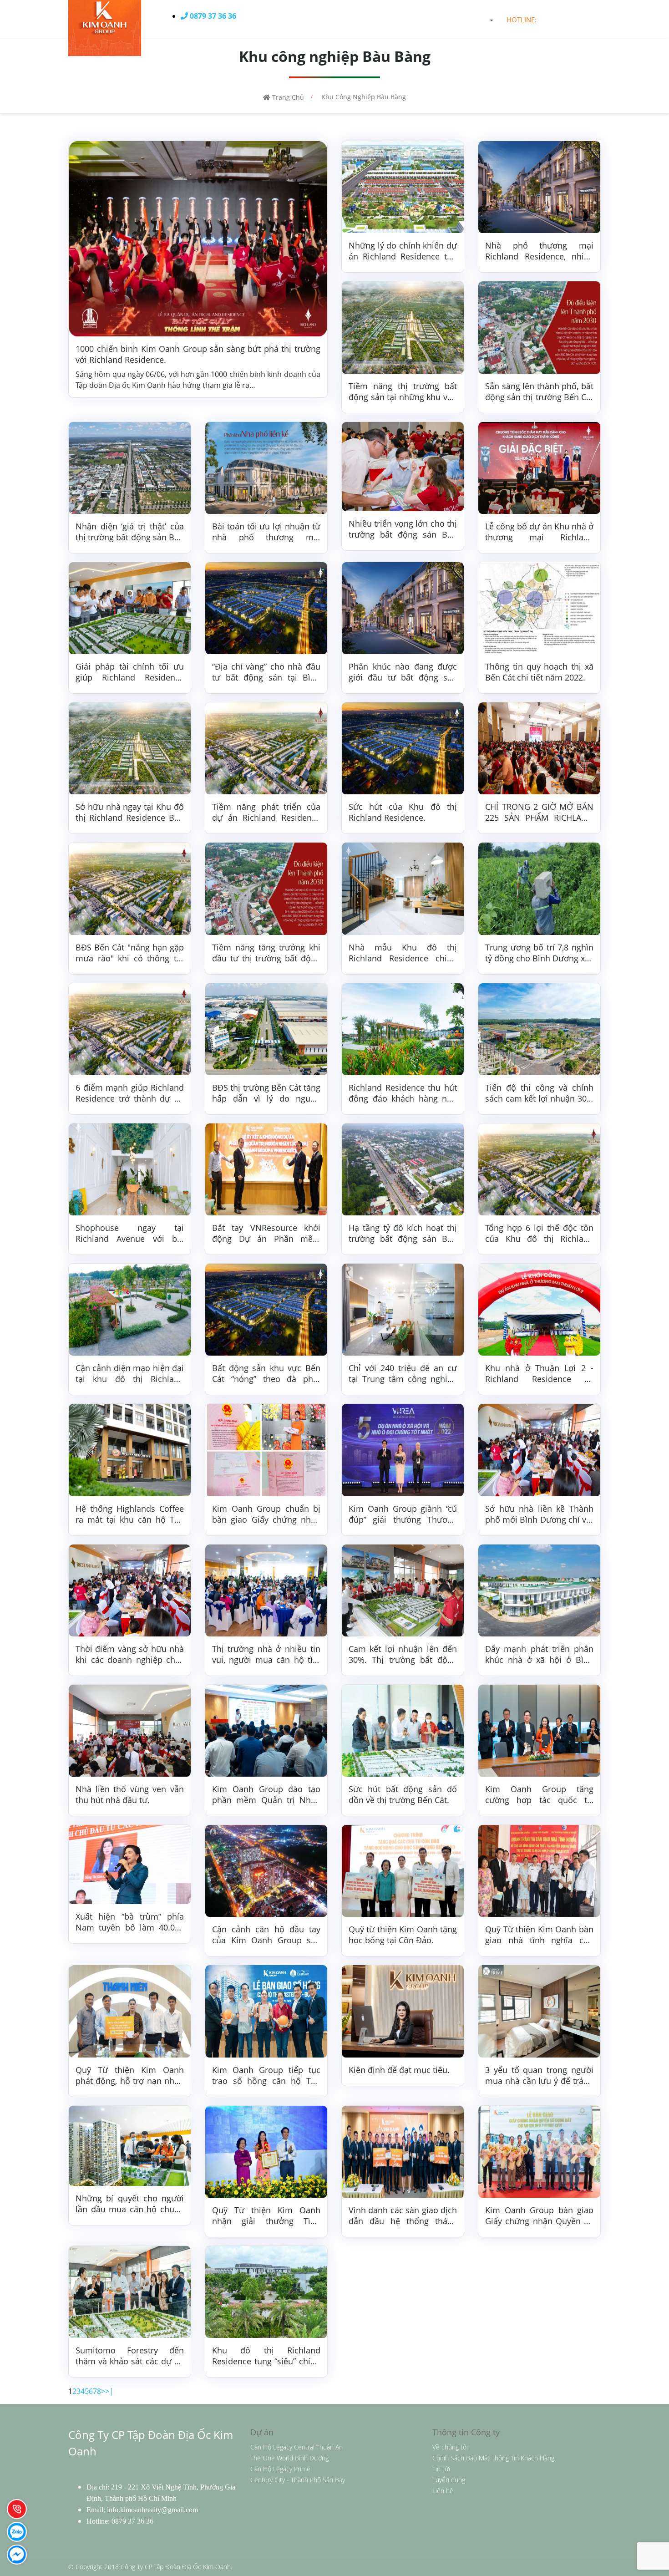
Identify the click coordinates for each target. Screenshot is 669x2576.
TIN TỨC (387, 19)
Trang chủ (287, 97)
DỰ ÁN (351, 19)
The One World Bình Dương (289, 2458)
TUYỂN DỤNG (435, 19)
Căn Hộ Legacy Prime (280, 2469)
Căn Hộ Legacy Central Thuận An (296, 2447)
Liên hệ (443, 2491)
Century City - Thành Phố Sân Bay (298, 2480)
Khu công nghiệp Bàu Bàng (364, 97)
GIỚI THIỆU (310, 19)
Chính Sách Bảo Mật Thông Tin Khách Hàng (493, 2458)
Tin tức (442, 2469)
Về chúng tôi (450, 2447)
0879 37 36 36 (132, 2521)
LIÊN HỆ (481, 19)
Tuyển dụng (449, 2480)
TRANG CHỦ (261, 19)
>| (109, 2391)
